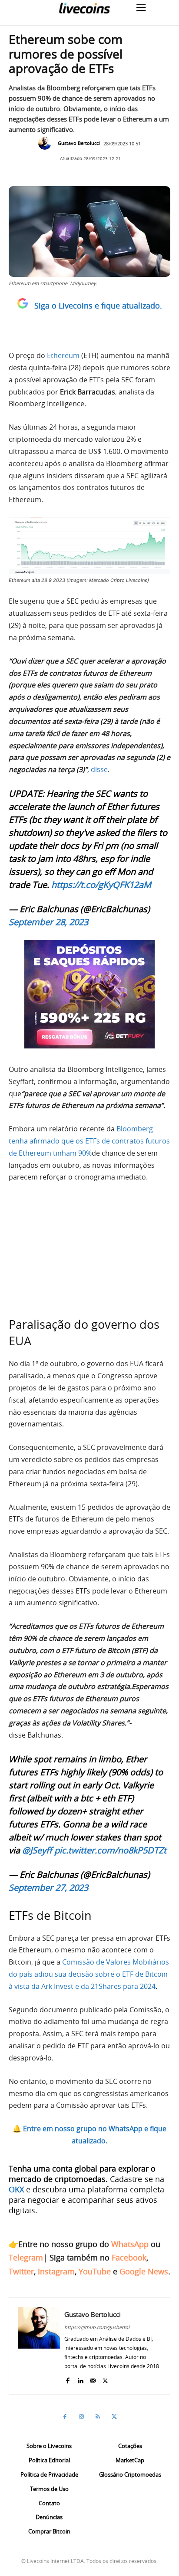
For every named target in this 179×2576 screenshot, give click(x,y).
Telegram (26, 2257)
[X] (105, 2379)
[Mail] (93, 2379)
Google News (144, 2271)
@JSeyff (37, 1850)
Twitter (21, 2271)
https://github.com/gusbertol (97, 2327)
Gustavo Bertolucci (79, 143)
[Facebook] (68, 2379)
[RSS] (98, 2417)
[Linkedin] (80, 2379)
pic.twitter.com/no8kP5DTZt (110, 1850)
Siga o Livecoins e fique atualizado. (98, 306)
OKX (16, 2189)
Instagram (56, 2271)
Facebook (129, 2257)
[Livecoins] (84, 8)
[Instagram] (81, 2417)
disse (98, 769)
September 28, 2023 (48, 922)
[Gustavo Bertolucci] (47, 143)
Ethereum (64, 355)
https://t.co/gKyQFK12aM (101, 885)
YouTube (95, 2271)
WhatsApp (130, 2244)
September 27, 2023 (48, 1888)
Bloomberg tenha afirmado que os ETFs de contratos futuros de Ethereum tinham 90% (89, 1141)
